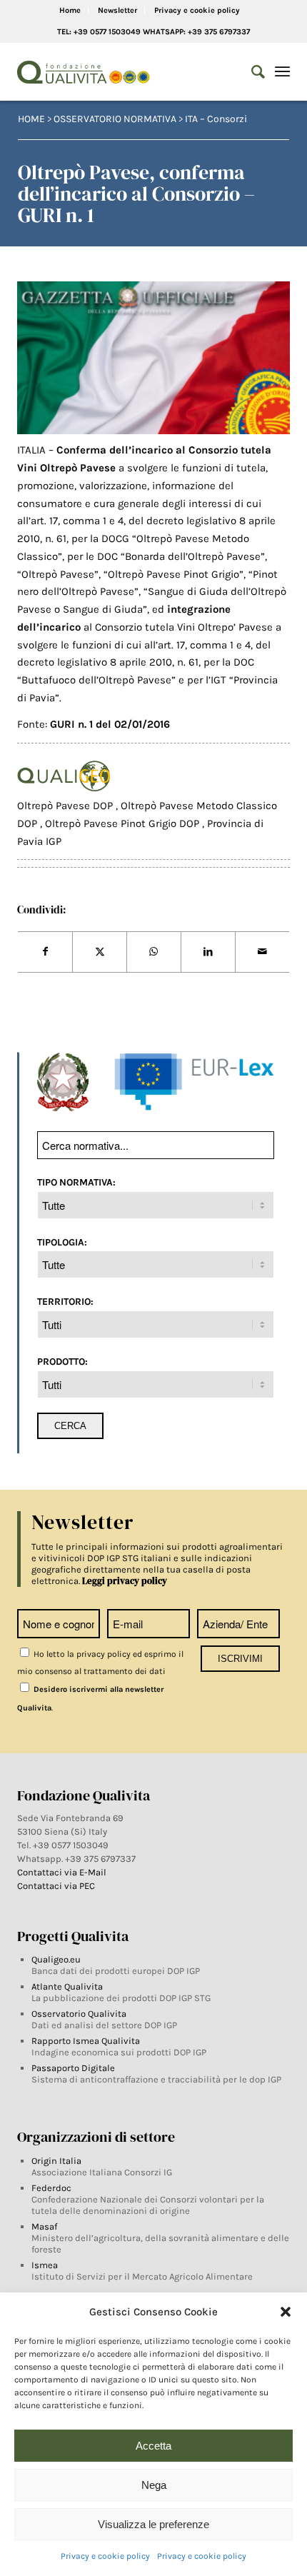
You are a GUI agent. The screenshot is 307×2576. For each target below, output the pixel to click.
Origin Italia (56, 2161)
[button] (286, 2312)
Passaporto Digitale (73, 2068)
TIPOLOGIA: (62, 1242)
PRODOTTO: (62, 1361)
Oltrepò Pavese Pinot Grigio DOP (124, 823)
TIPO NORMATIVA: (76, 1182)
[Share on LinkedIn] (208, 952)
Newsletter (117, 10)
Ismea (45, 2265)
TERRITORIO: (65, 1301)
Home (70, 10)
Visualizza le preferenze (153, 2524)
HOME (31, 119)
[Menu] (282, 72)
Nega (154, 2485)
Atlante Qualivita (67, 1986)
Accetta (153, 2446)
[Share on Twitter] (100, 952)
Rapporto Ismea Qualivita (86, 2041)
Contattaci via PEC (56, 1886)
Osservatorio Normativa (115, 119)
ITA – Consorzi (216, 119)
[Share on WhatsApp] (154, 952)
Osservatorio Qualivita (79, 2014)
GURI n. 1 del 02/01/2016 (110, 724)
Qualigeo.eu (56, 1959)
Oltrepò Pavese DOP (66, 806)
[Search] (251, 72)
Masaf (44, 2226)
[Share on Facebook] (45, 952)
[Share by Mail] (262, 952)
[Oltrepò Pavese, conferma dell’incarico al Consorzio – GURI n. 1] (153, 358)
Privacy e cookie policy (105, 2556)
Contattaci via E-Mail (63, 1872)
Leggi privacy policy (125, 1581)
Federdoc (51, 2188)
